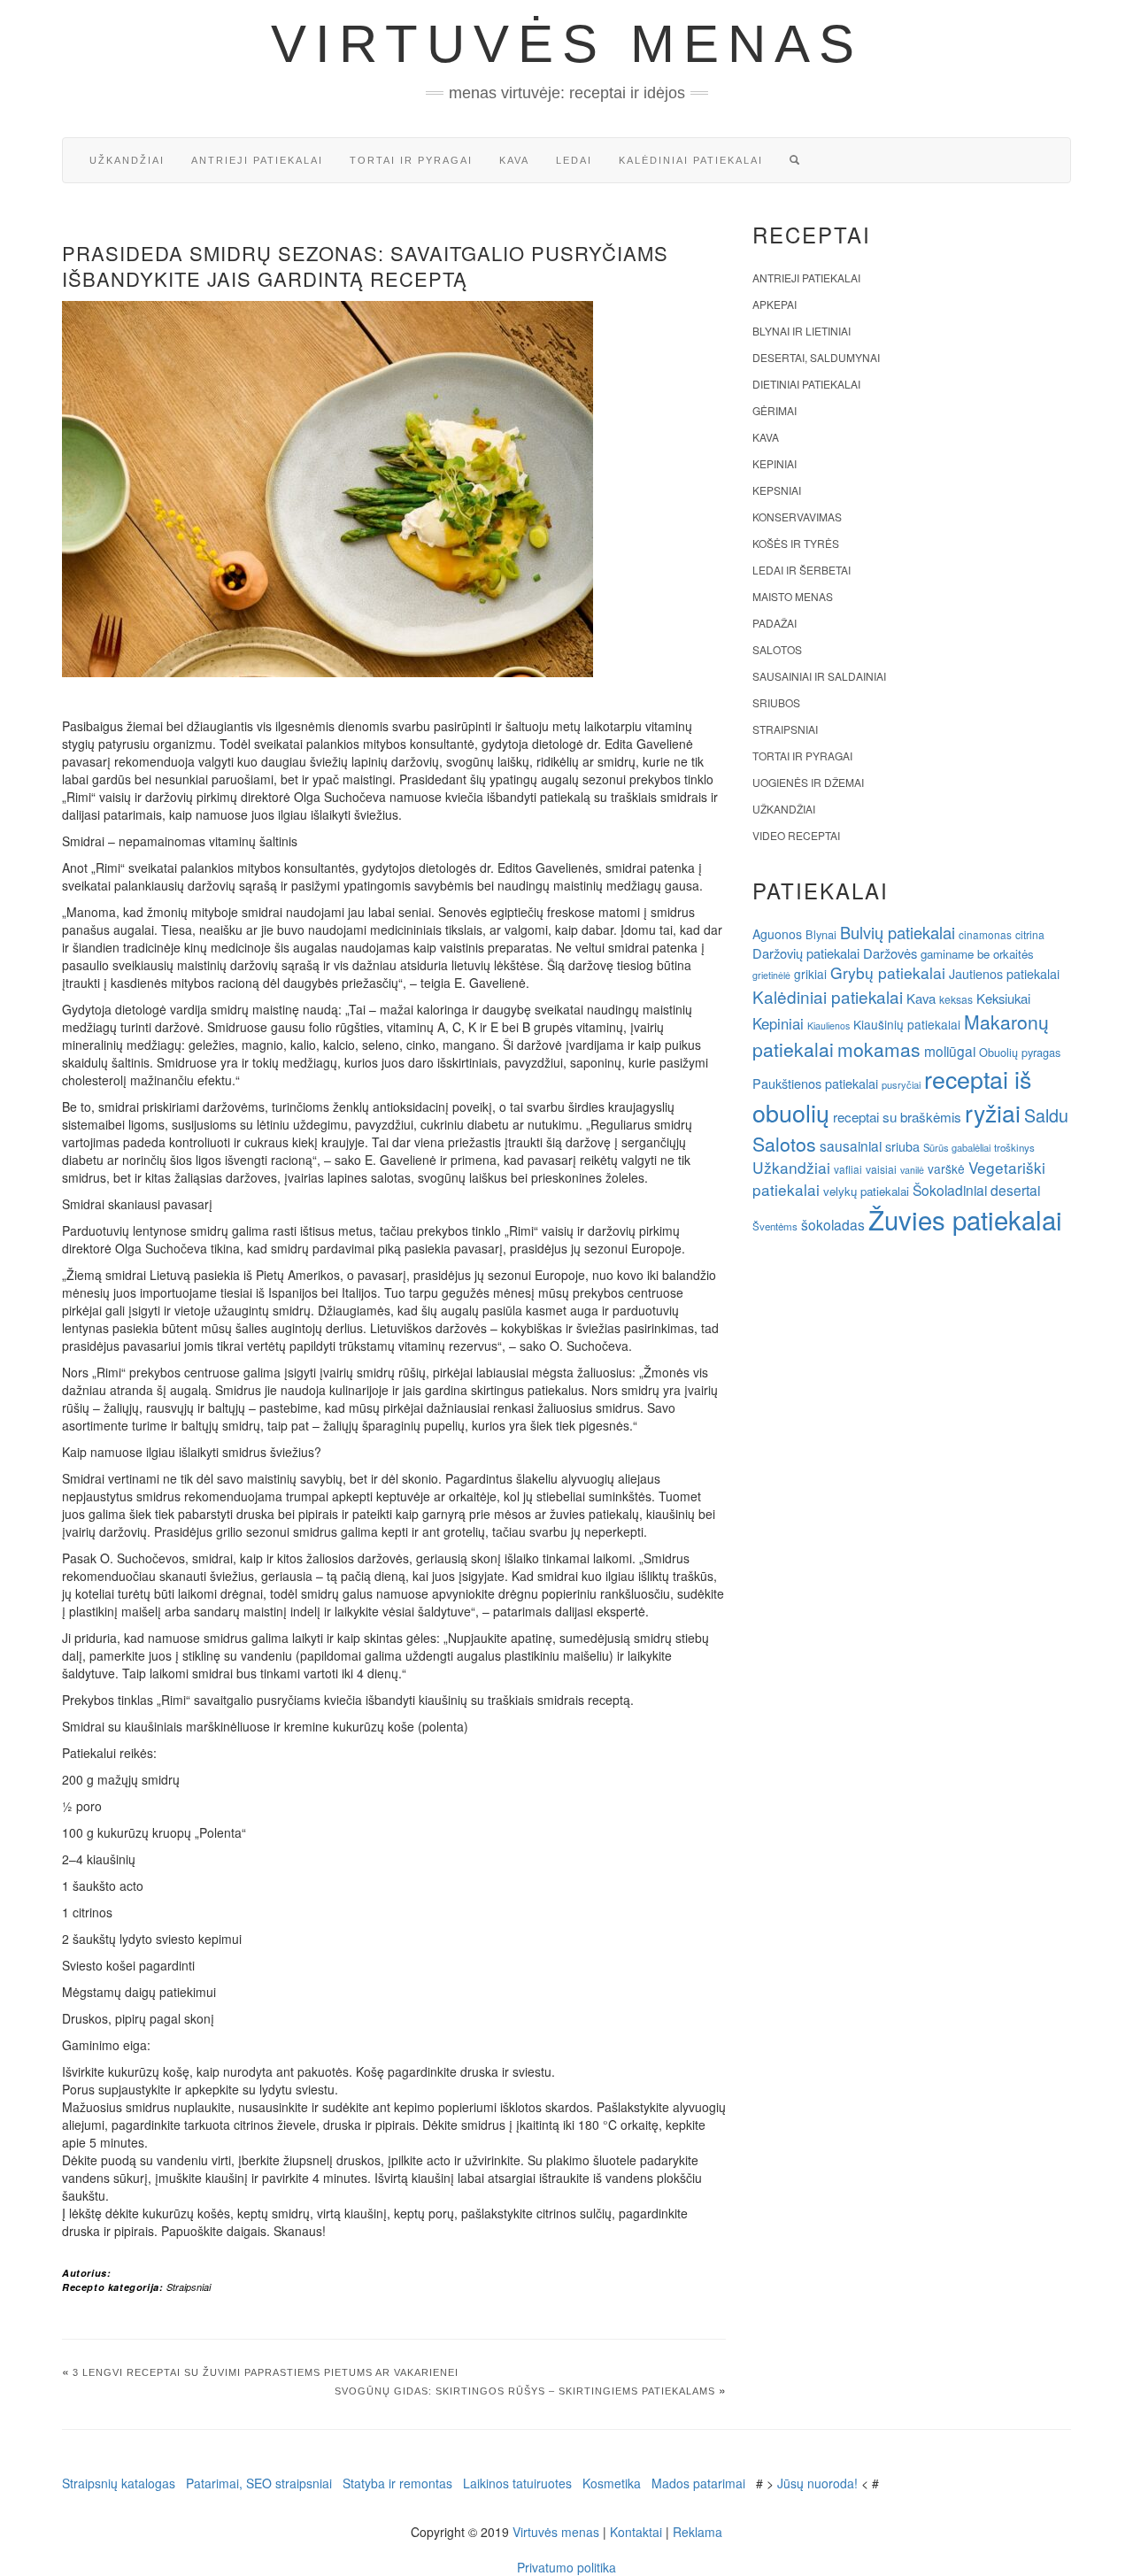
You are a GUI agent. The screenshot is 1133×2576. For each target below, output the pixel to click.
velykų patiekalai (866, 1191)
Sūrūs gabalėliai (957, 1147)
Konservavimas (797, 517)
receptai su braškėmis (897, 1116)
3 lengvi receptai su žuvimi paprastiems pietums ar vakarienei (266, 2372)
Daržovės (890, 953)
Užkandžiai (127, 160)
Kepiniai (775, 463)
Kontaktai (636, 2532)
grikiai (810, 974)
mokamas (879, 1049)
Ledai (574, 160)
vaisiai (881, 1169)
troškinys (1014, 1147)
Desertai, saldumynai (816, 357)
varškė (946, 1168)
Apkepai (775, 304)
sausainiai (851, 1145)
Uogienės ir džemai (808, 782)
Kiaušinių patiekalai (907, 1024)
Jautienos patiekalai (1004, 974)
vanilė (912, 1170)
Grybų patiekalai (888, 972)
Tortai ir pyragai (411, 160)
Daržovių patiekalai (806, 953)
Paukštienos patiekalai (815, 1083)
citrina (1030, 934)
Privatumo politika (566, 2567)
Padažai (775, 623)
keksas (956, 999)
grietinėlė (771, 975)
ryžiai (993, 1113)
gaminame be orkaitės (977, 954)
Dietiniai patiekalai (806, 384)
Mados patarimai (698, 2483)
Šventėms (775, 1226)
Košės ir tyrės (796, 543)
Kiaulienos (829, 1026)
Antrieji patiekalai (257, 160)
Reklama (698, 2532)
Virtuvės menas (567, 44)
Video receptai (796, 835)
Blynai (821, 934)
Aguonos (777, 934)
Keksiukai (1003, 998)
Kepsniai (777, 490)
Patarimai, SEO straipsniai (259, 2483)
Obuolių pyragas (1020, 1052)
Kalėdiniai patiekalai (691, 160)
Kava (514, 160)
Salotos (777, 649)
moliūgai (950, 1051)
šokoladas (833, 1224)
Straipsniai (189, 2287)
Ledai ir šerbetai (802, 570)
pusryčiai (901, 1084)
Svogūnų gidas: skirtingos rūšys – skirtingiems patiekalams (525, 2391)
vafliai (848, 1169)
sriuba (902, 1146)
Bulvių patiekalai (898, 932)
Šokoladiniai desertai (976, 1190)
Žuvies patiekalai (965, 1219)
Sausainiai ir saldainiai (819, 676)
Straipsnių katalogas (119, 2483)
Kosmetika (612, 2483)
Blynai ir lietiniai (802, 331)
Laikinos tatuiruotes (517, 2483)
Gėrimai (775, 410)
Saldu (1046, 1115)
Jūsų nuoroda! (817, 2483)
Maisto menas (793, 596)
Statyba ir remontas (397, 2483)
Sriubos (776, 702)
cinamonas (985, 934)
